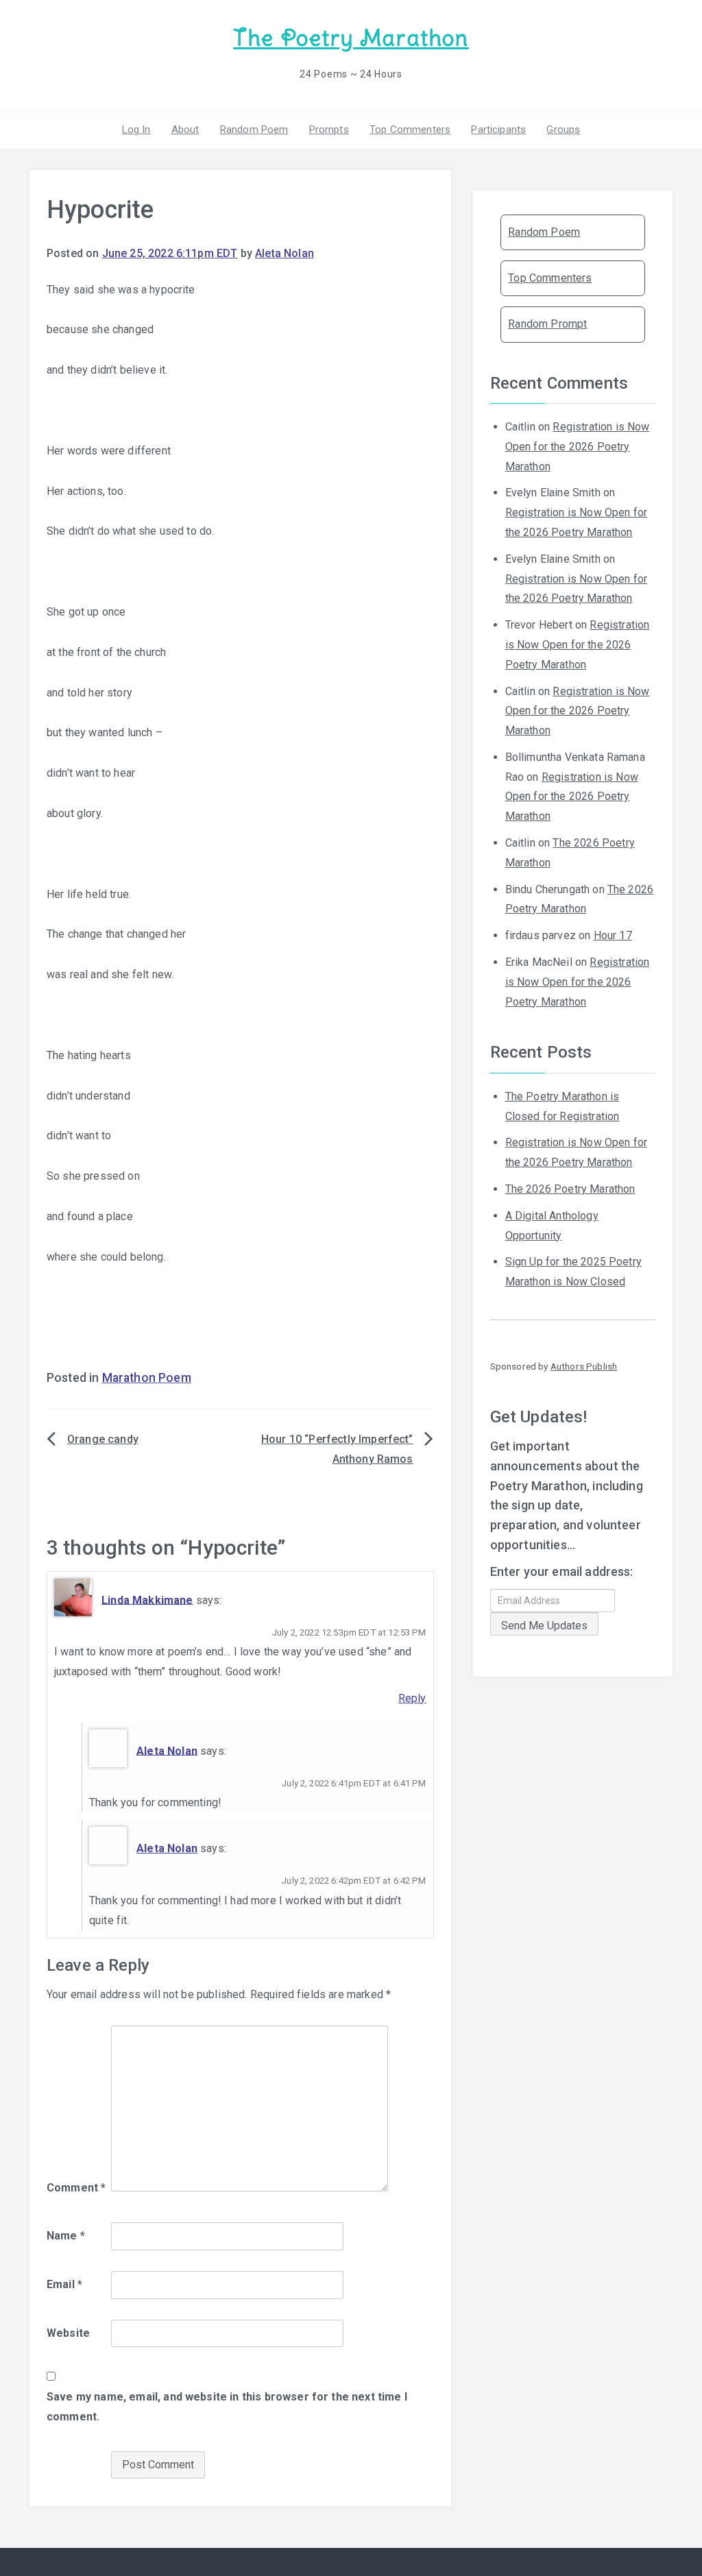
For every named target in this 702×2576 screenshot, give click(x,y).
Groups (563, 130)
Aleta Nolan (285, 253)
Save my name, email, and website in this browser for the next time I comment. (227, 2407)
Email (64, 2284)
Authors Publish (584, 1366)
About (185, 130)
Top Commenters (410, 130)
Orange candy (103, 1439)
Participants (498, 130)
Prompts (329, 130)
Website (68, 2333)
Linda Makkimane (147, 1600)
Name (66, 2236)
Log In (136, 130)
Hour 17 (613, 935)
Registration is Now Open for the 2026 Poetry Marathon (578, 447)
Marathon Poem (147, 1378)
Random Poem (254, 130)
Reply (412, 1698)
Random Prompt (547, 324)
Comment (76, 2188)
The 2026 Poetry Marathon (570, 1189)
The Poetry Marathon (351, 38)
